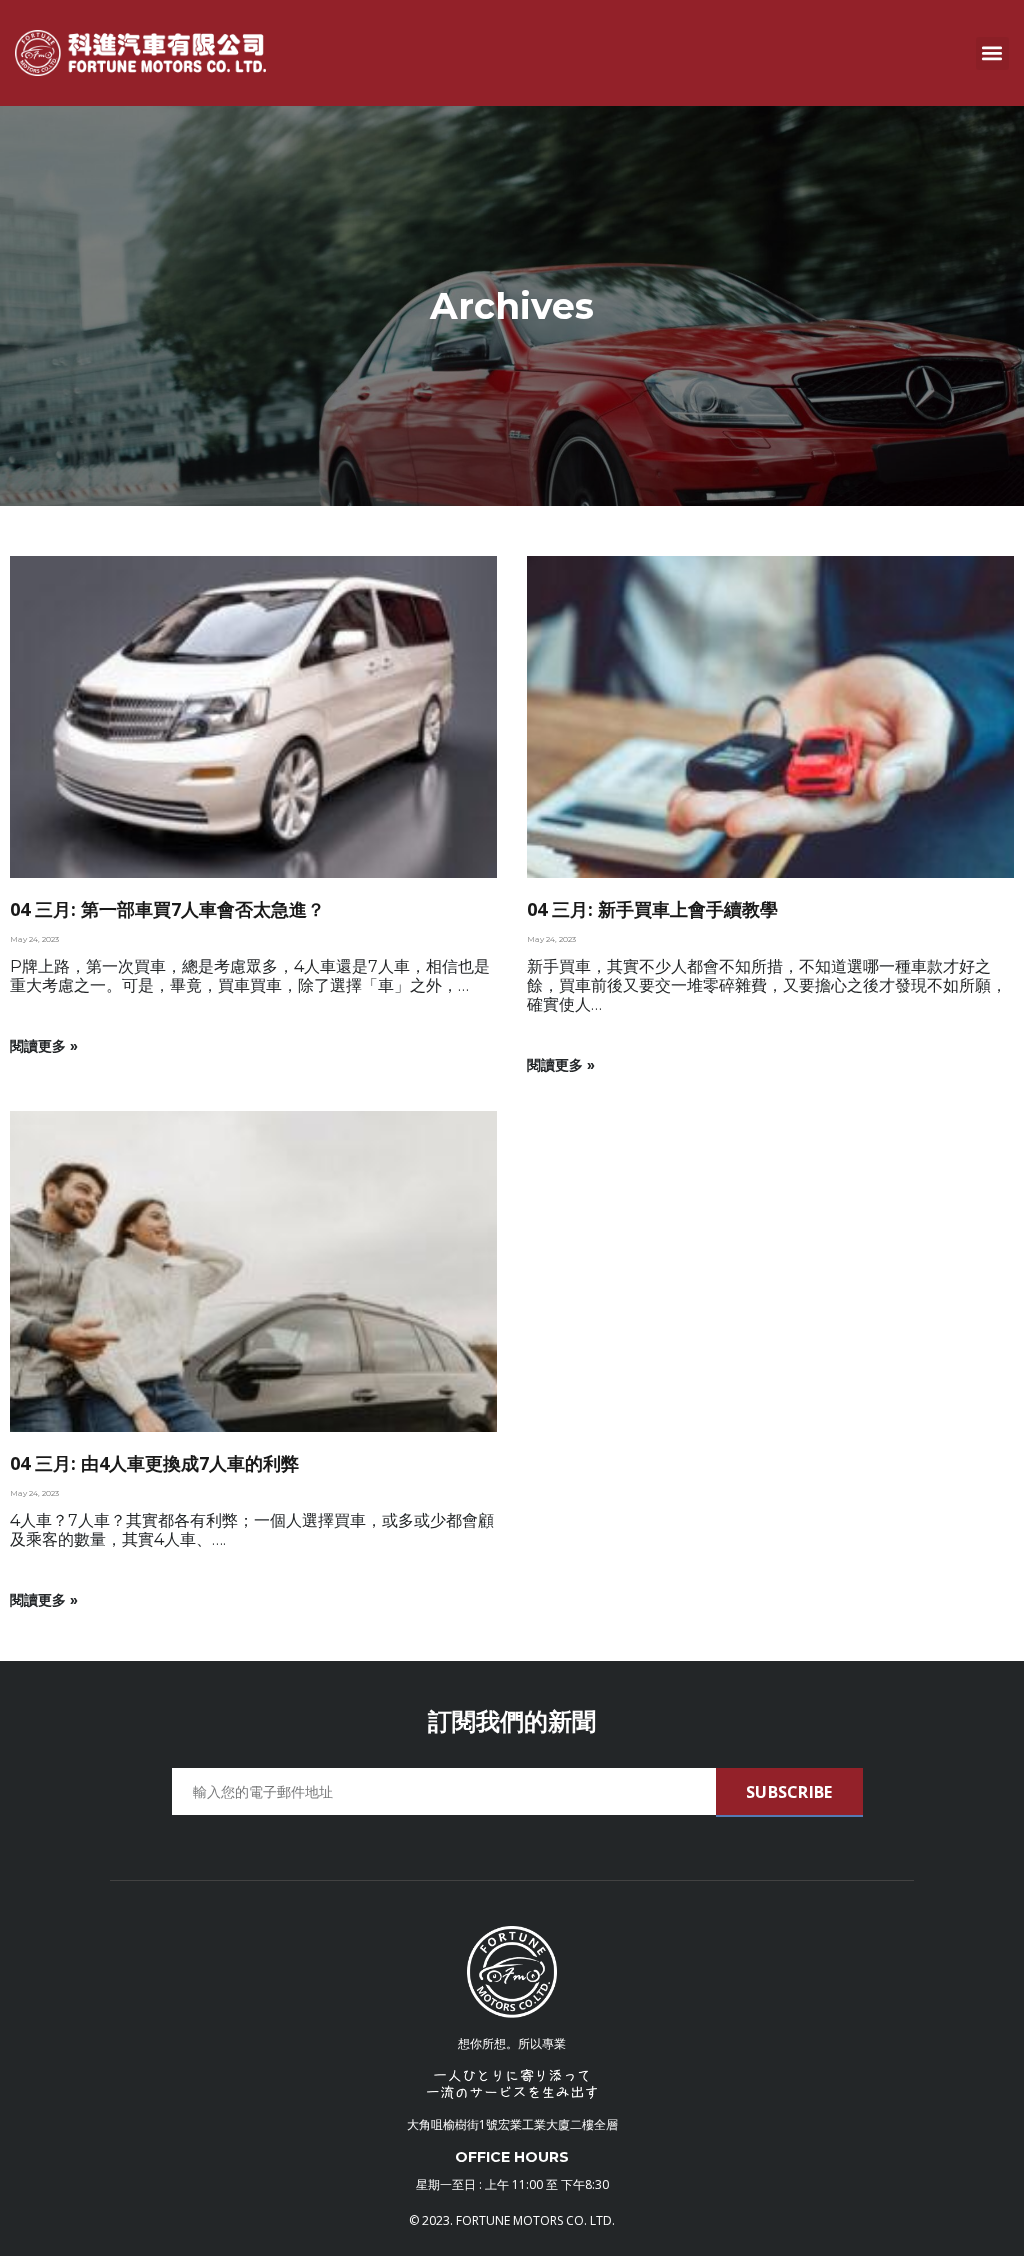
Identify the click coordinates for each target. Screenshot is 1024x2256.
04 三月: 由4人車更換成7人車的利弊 (154, 1463)
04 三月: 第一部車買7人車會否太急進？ (167, 909)
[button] (992, 53)
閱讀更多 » (44, 1046)
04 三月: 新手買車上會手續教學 (652, 909)
